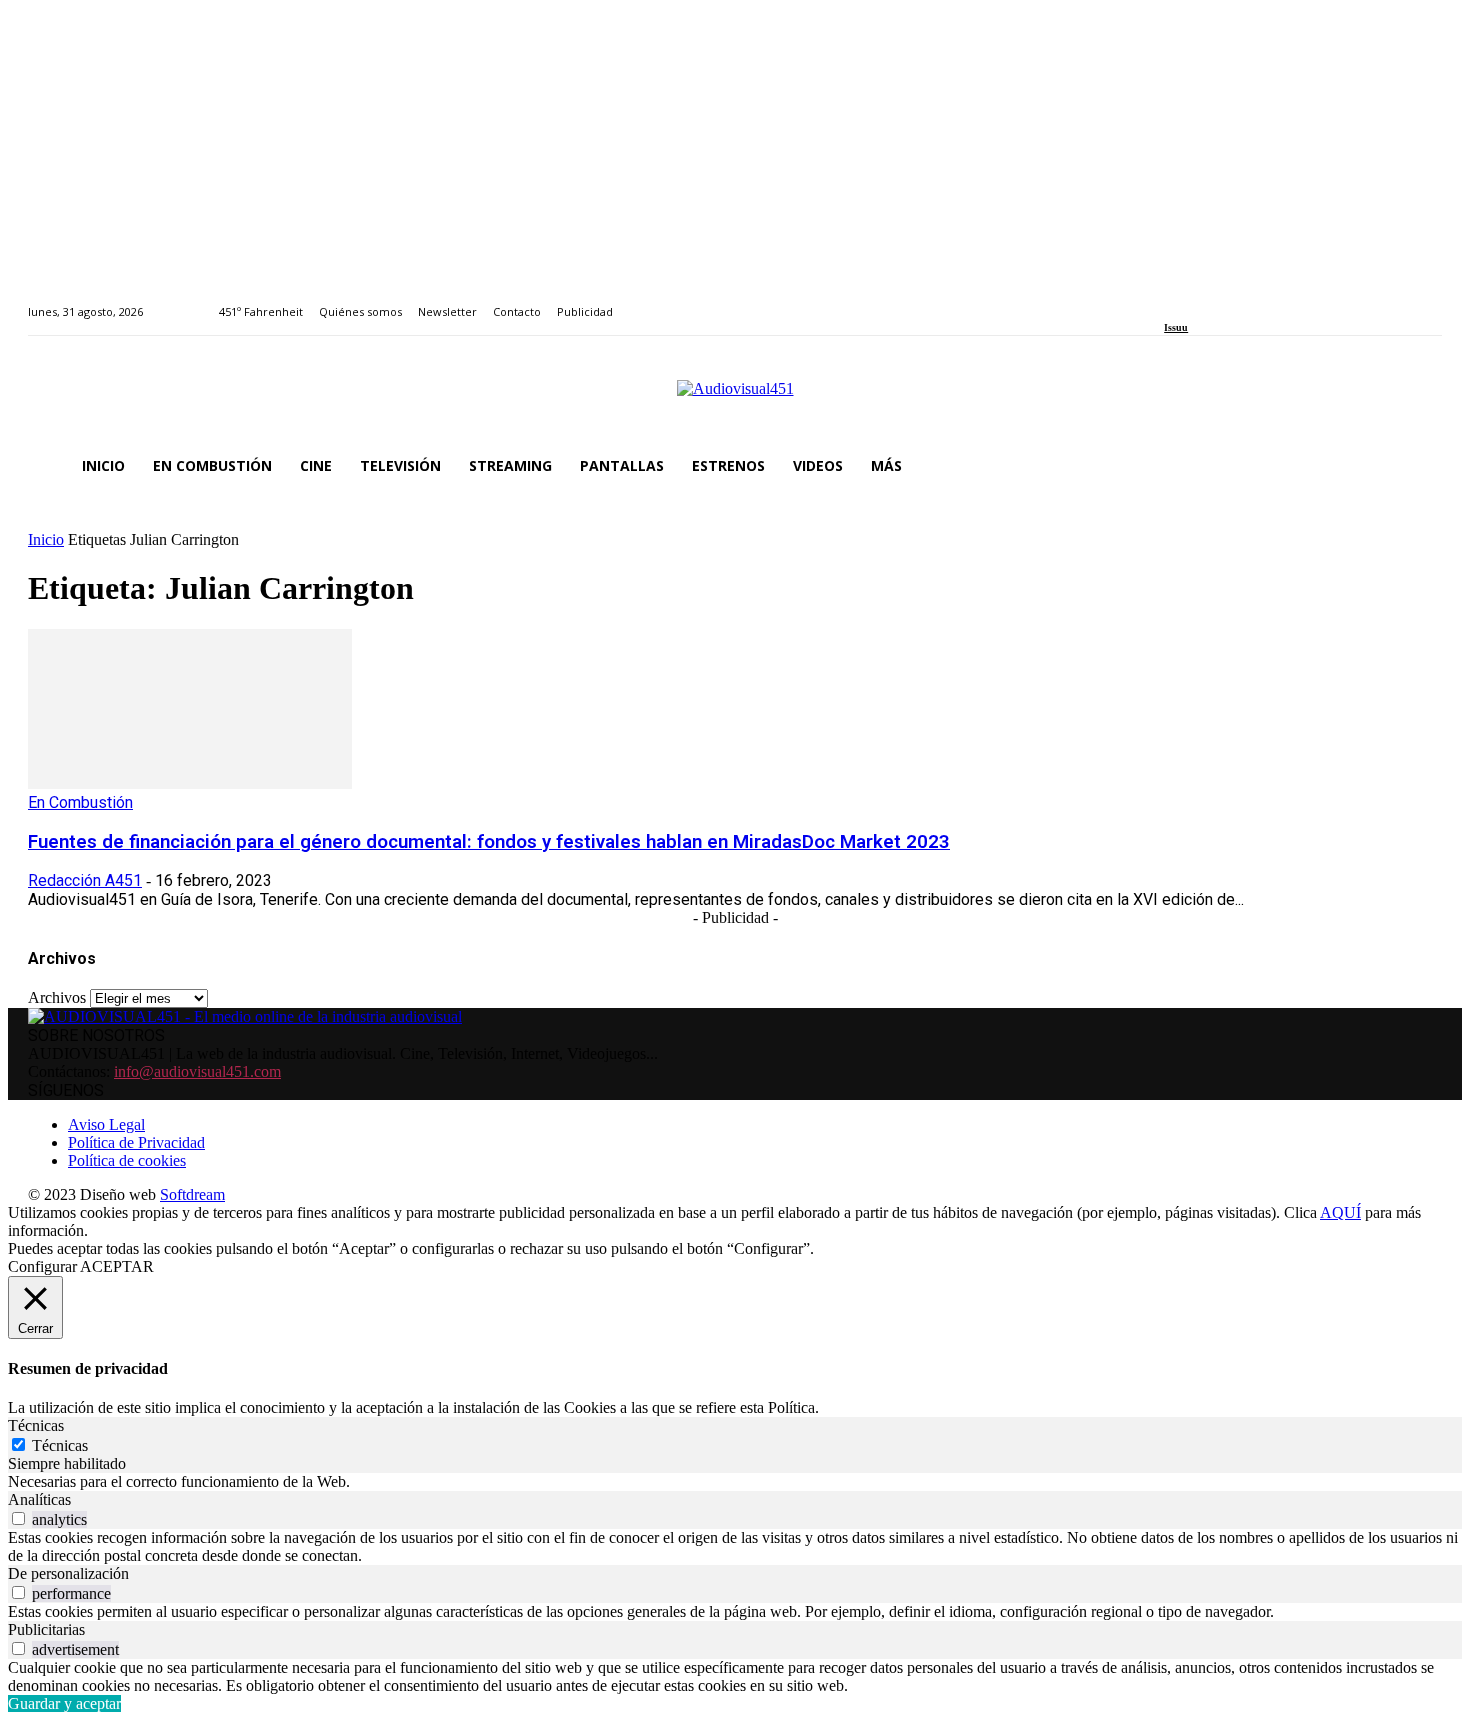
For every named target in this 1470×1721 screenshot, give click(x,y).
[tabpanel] (735, 1482)
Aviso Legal (106, 1124)
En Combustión (80, 802)
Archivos (57, 997)
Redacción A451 (85, 880)
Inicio (46, 539)
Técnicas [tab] (36, 1425)
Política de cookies (127, 1160)
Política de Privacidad (136, 1142)
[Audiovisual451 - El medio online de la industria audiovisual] (735, 399)
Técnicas (60, 1445)
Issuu (1176, 327)
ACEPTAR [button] (117, 1266)
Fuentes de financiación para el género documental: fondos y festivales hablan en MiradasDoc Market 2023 (489, 842)
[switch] (18, 1518)
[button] (1418, 466)
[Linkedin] (1216, 300)
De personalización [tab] (68, 1573)
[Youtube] (1261, 300)
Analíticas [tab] (39, 1499)
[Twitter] (1239, 300)
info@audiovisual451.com (197, 1071)
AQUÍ (1340, 1212)
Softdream (192, 1194)
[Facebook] (1170, 300)
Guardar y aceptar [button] (64, 1703)
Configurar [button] (42, 1266)
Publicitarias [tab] (46, 1629)
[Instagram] (1193, 300)
